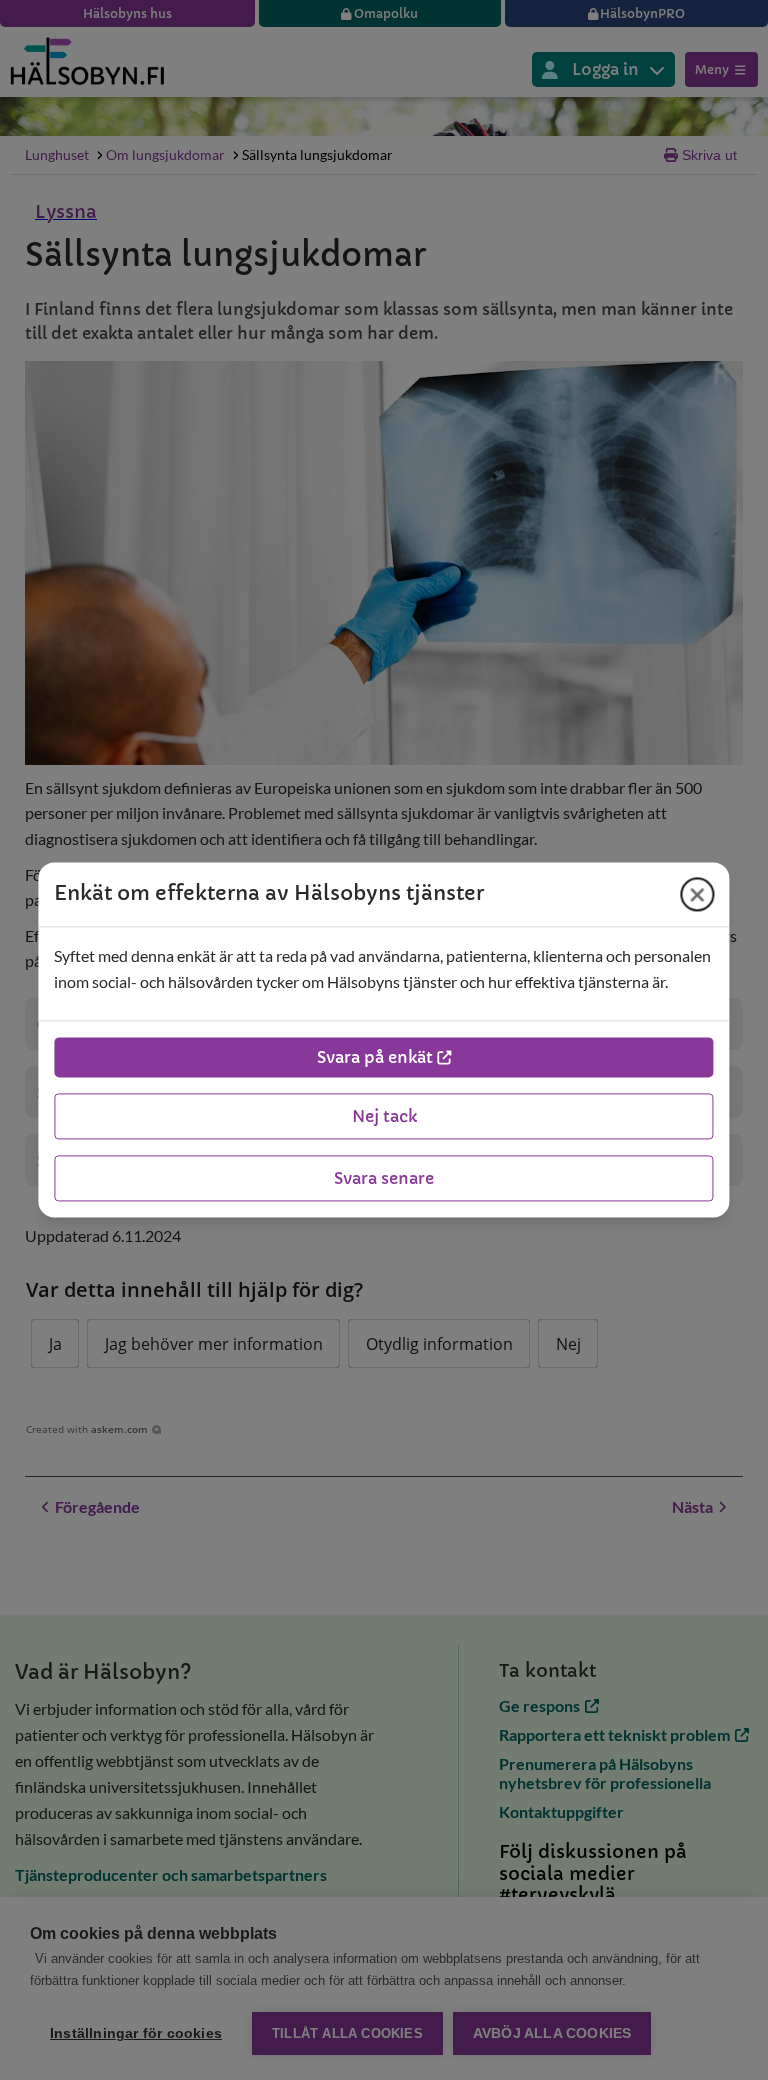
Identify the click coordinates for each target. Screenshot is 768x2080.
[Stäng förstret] (698, 894)
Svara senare (384, 1179)
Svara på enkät (375, 1058)
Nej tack (384, 1117)
